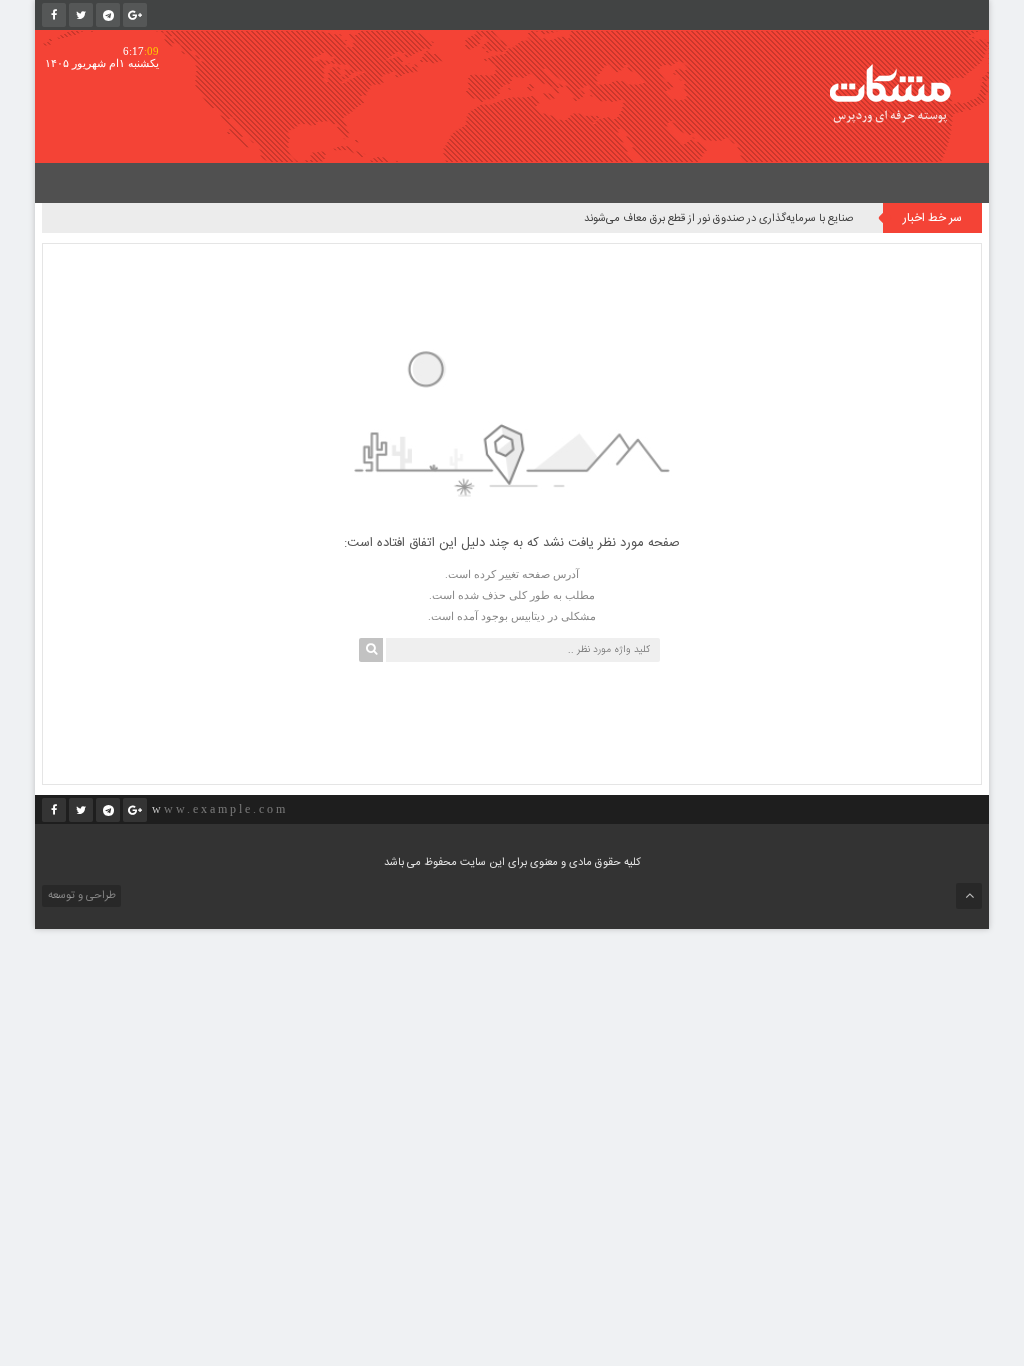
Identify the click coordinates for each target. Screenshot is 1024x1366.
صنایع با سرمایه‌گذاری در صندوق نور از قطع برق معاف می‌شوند (718, 219)
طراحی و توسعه (80, 896)
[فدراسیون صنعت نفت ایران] (904, 93)
